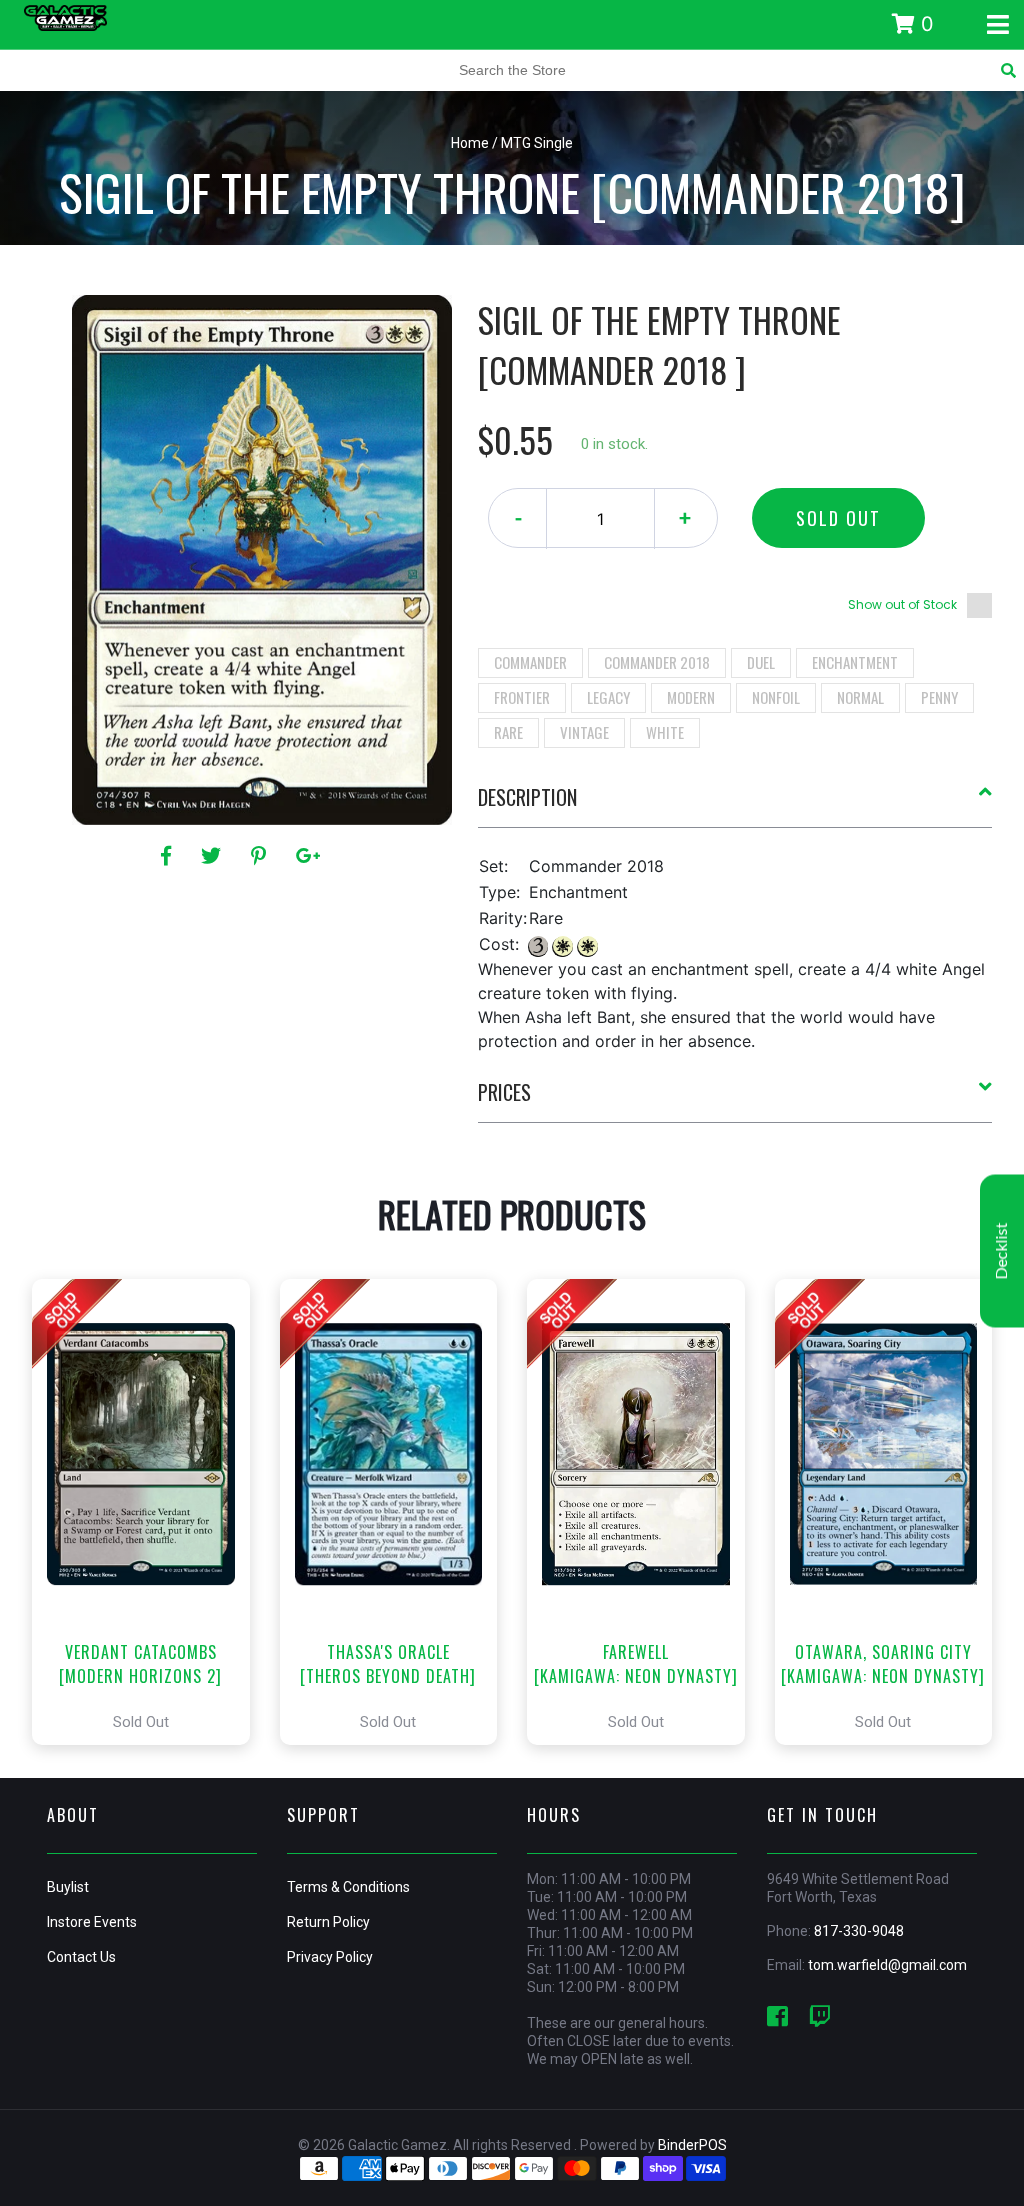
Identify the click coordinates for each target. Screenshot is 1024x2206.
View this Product (149, 1512)
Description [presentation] (527, 797)
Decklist (1002, 1251)
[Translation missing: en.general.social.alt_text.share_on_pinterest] (261, 856)
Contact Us (81, 1957)
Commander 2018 (657, 662)
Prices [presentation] (504, 1092)
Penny (939, 697)
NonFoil (776, 697)
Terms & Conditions (348, 1887)
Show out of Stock (902, 604)
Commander (530, 662)
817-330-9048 (859, 1931)
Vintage (584, 732)
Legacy (608, 697)
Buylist (68, 1887)
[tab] (735, 805)
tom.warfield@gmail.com (887, 1965)
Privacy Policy (330, 1957)
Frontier (522, 697)
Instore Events (92, 1922)
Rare (508, 732)
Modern (691, 697)
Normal (860, 697)
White (665, 732)
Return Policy (328, 1922)
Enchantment (855, 662)
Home (470, 143)
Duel (761, 662)
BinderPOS (692, 2145)
